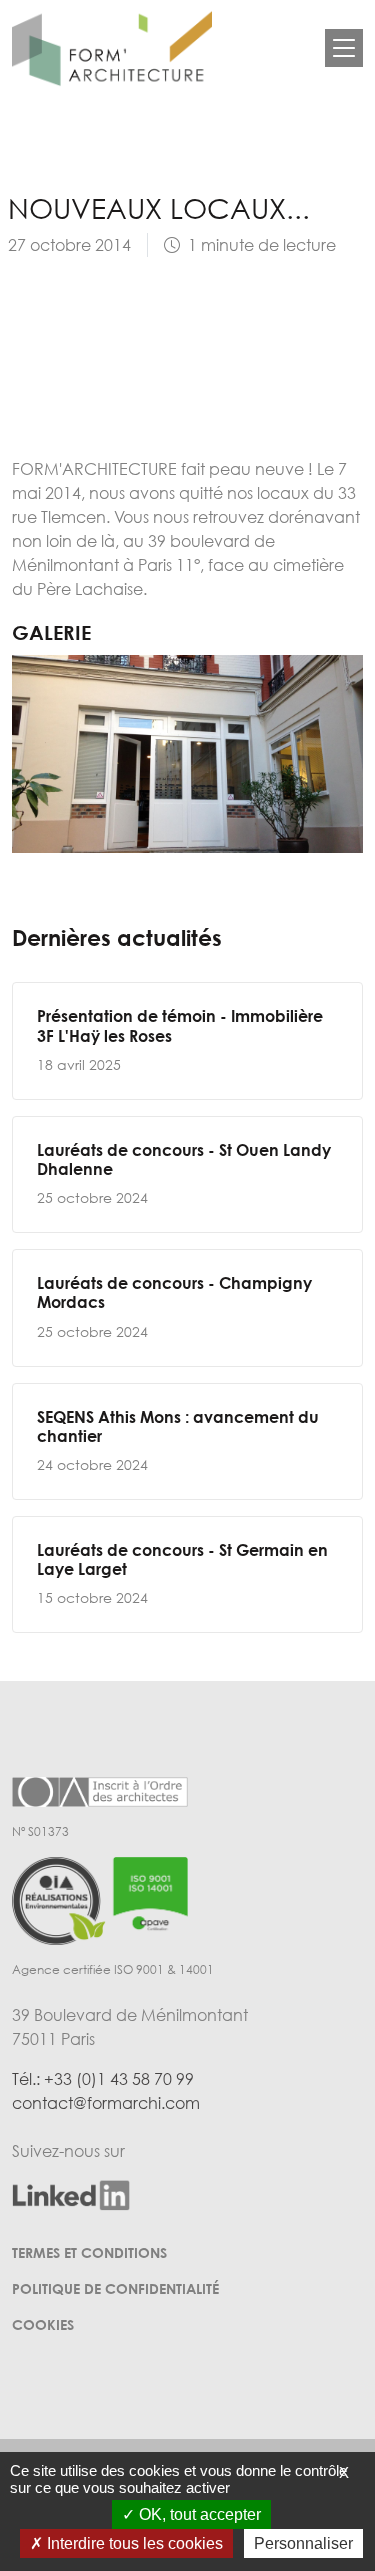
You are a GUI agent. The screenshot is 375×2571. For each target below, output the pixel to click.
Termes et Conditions (89, 2252)
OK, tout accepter (198, 2514)
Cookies (43, 2324)
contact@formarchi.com (106, 2103)
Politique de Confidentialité (115, 2288)
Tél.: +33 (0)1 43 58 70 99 (103, 2079)
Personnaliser (303, 2543)
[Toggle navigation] (344, 48)
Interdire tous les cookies (133, 2543)
